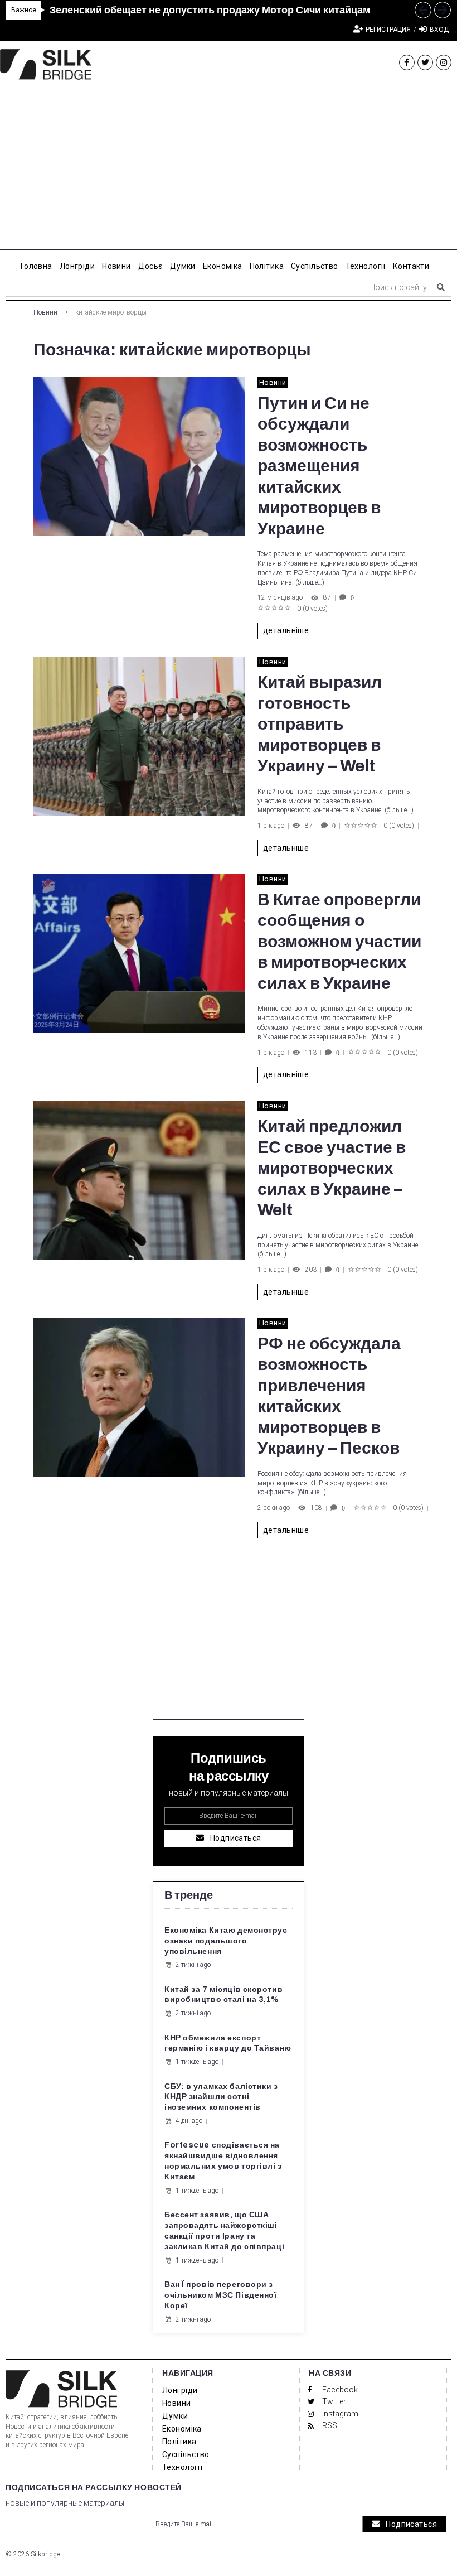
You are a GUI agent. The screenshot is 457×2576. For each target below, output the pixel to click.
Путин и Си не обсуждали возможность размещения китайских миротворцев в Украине (319, 466)
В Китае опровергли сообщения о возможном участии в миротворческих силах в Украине (339, 942)
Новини (45, 312)
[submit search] (441, 287)
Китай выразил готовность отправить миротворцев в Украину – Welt (320, 724)
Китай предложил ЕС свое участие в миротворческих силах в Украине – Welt (332, 1168)
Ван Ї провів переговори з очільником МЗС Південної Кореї (220, 2295)
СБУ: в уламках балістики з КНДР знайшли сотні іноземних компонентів (221, 2097)
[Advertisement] (229, 172)
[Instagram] (444, 62)
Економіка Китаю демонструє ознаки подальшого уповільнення (226, 1941)
